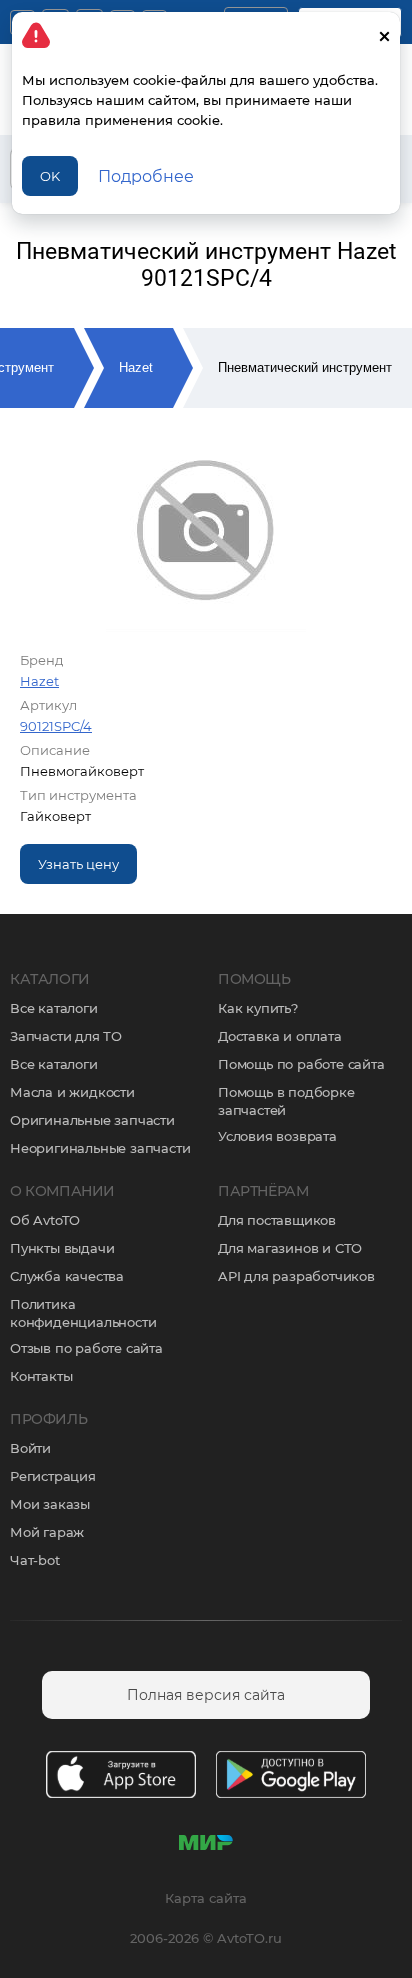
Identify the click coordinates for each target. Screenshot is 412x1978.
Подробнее (146, 176)
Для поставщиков (277, 1220)
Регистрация (53, 1476)
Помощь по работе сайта (301, 1064)
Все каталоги (54, 1008)
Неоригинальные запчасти (100, 1148)
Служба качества (67, 1276)
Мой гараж (47, 1532)
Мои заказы (50, 1504)
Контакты (41, 1376)
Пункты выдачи (62, 1248)
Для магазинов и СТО (290, 1248)
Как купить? (258, 1008)
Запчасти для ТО (66, 1036)
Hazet (136, 367)
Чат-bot (35, 1560)
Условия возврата (277, 1136)
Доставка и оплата (280, 1036)
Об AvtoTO (45, 1220)
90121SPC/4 (56, 726)
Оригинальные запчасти (92, 1120)
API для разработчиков (296, 1276)
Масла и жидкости (72, 1092)
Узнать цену (78, 864)
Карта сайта (206, 1898)
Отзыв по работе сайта (86, 1348)
